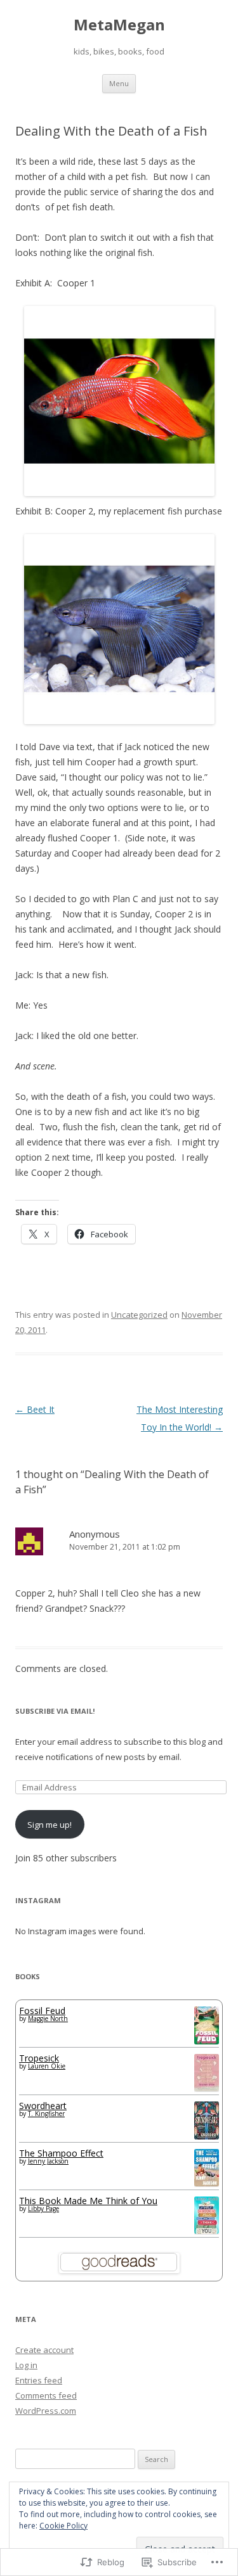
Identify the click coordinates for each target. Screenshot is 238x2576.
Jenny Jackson (48, 2161)
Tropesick (39, 2058)
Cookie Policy (63, 2526)
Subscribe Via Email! (55, 1711)
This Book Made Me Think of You (88, 2201)
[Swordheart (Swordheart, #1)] (207, 2136)
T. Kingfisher (46, 2114)
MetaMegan (119, 25)
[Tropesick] (207, 2088)
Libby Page (43, 2209)
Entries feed (39, 2380)
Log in (26, 2365)
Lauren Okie (47, 2066)
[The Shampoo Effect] (207, 2183)
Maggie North (48, 2018)
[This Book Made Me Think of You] (207, 2230)
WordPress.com (46, 2411)
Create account (44, 2350)
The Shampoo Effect (61, 2153)
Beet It (35, 1409)
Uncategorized (139, 1315)
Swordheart (43, 2106)
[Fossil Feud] (207, 2041)
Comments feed (46, 2395)
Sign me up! (50, 1825)
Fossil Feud (42, 2011)
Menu (119, 83)
